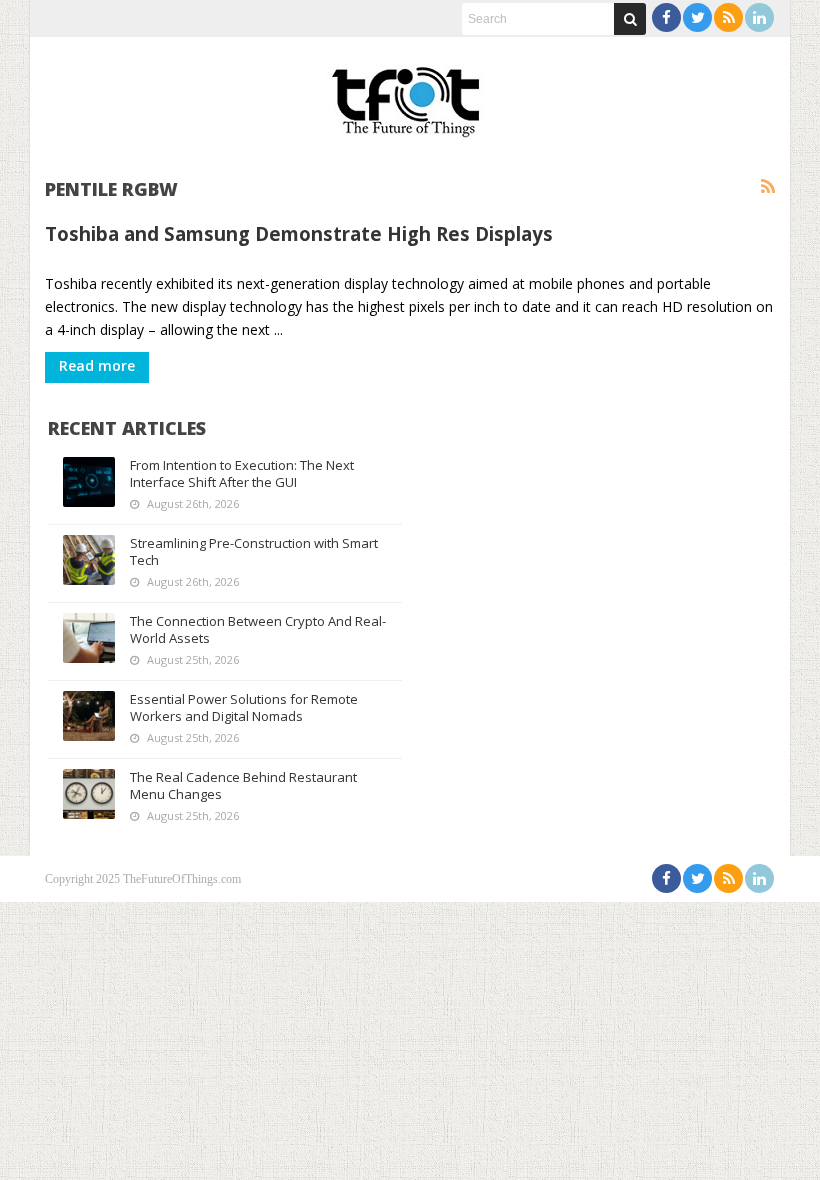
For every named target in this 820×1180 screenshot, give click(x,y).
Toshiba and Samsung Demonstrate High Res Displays (299, 233)
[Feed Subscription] (768, 187)
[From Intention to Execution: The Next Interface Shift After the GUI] (89, 482)
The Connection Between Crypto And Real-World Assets (258, 629)
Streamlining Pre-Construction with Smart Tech (254, 551)
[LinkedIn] (759, 17)
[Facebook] (666, 17)
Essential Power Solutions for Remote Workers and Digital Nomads (244, 707)
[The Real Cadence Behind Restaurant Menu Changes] (89, 794)
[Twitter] (697, 17)
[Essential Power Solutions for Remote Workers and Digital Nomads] (89, 716)
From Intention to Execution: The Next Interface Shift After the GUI (242, 473)
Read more (97, 365)
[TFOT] (410, 95)
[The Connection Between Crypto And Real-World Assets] (89, 638)
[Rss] (728, 17)
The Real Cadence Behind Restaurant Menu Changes (243, 785)
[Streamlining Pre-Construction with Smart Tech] (89, 560)
